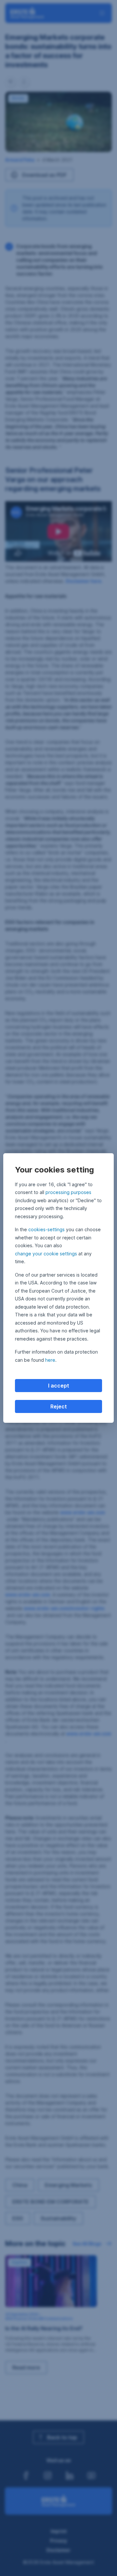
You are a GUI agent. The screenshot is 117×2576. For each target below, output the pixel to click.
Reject (59, 1406)
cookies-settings (46, 1229)
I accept (59, 1386)
